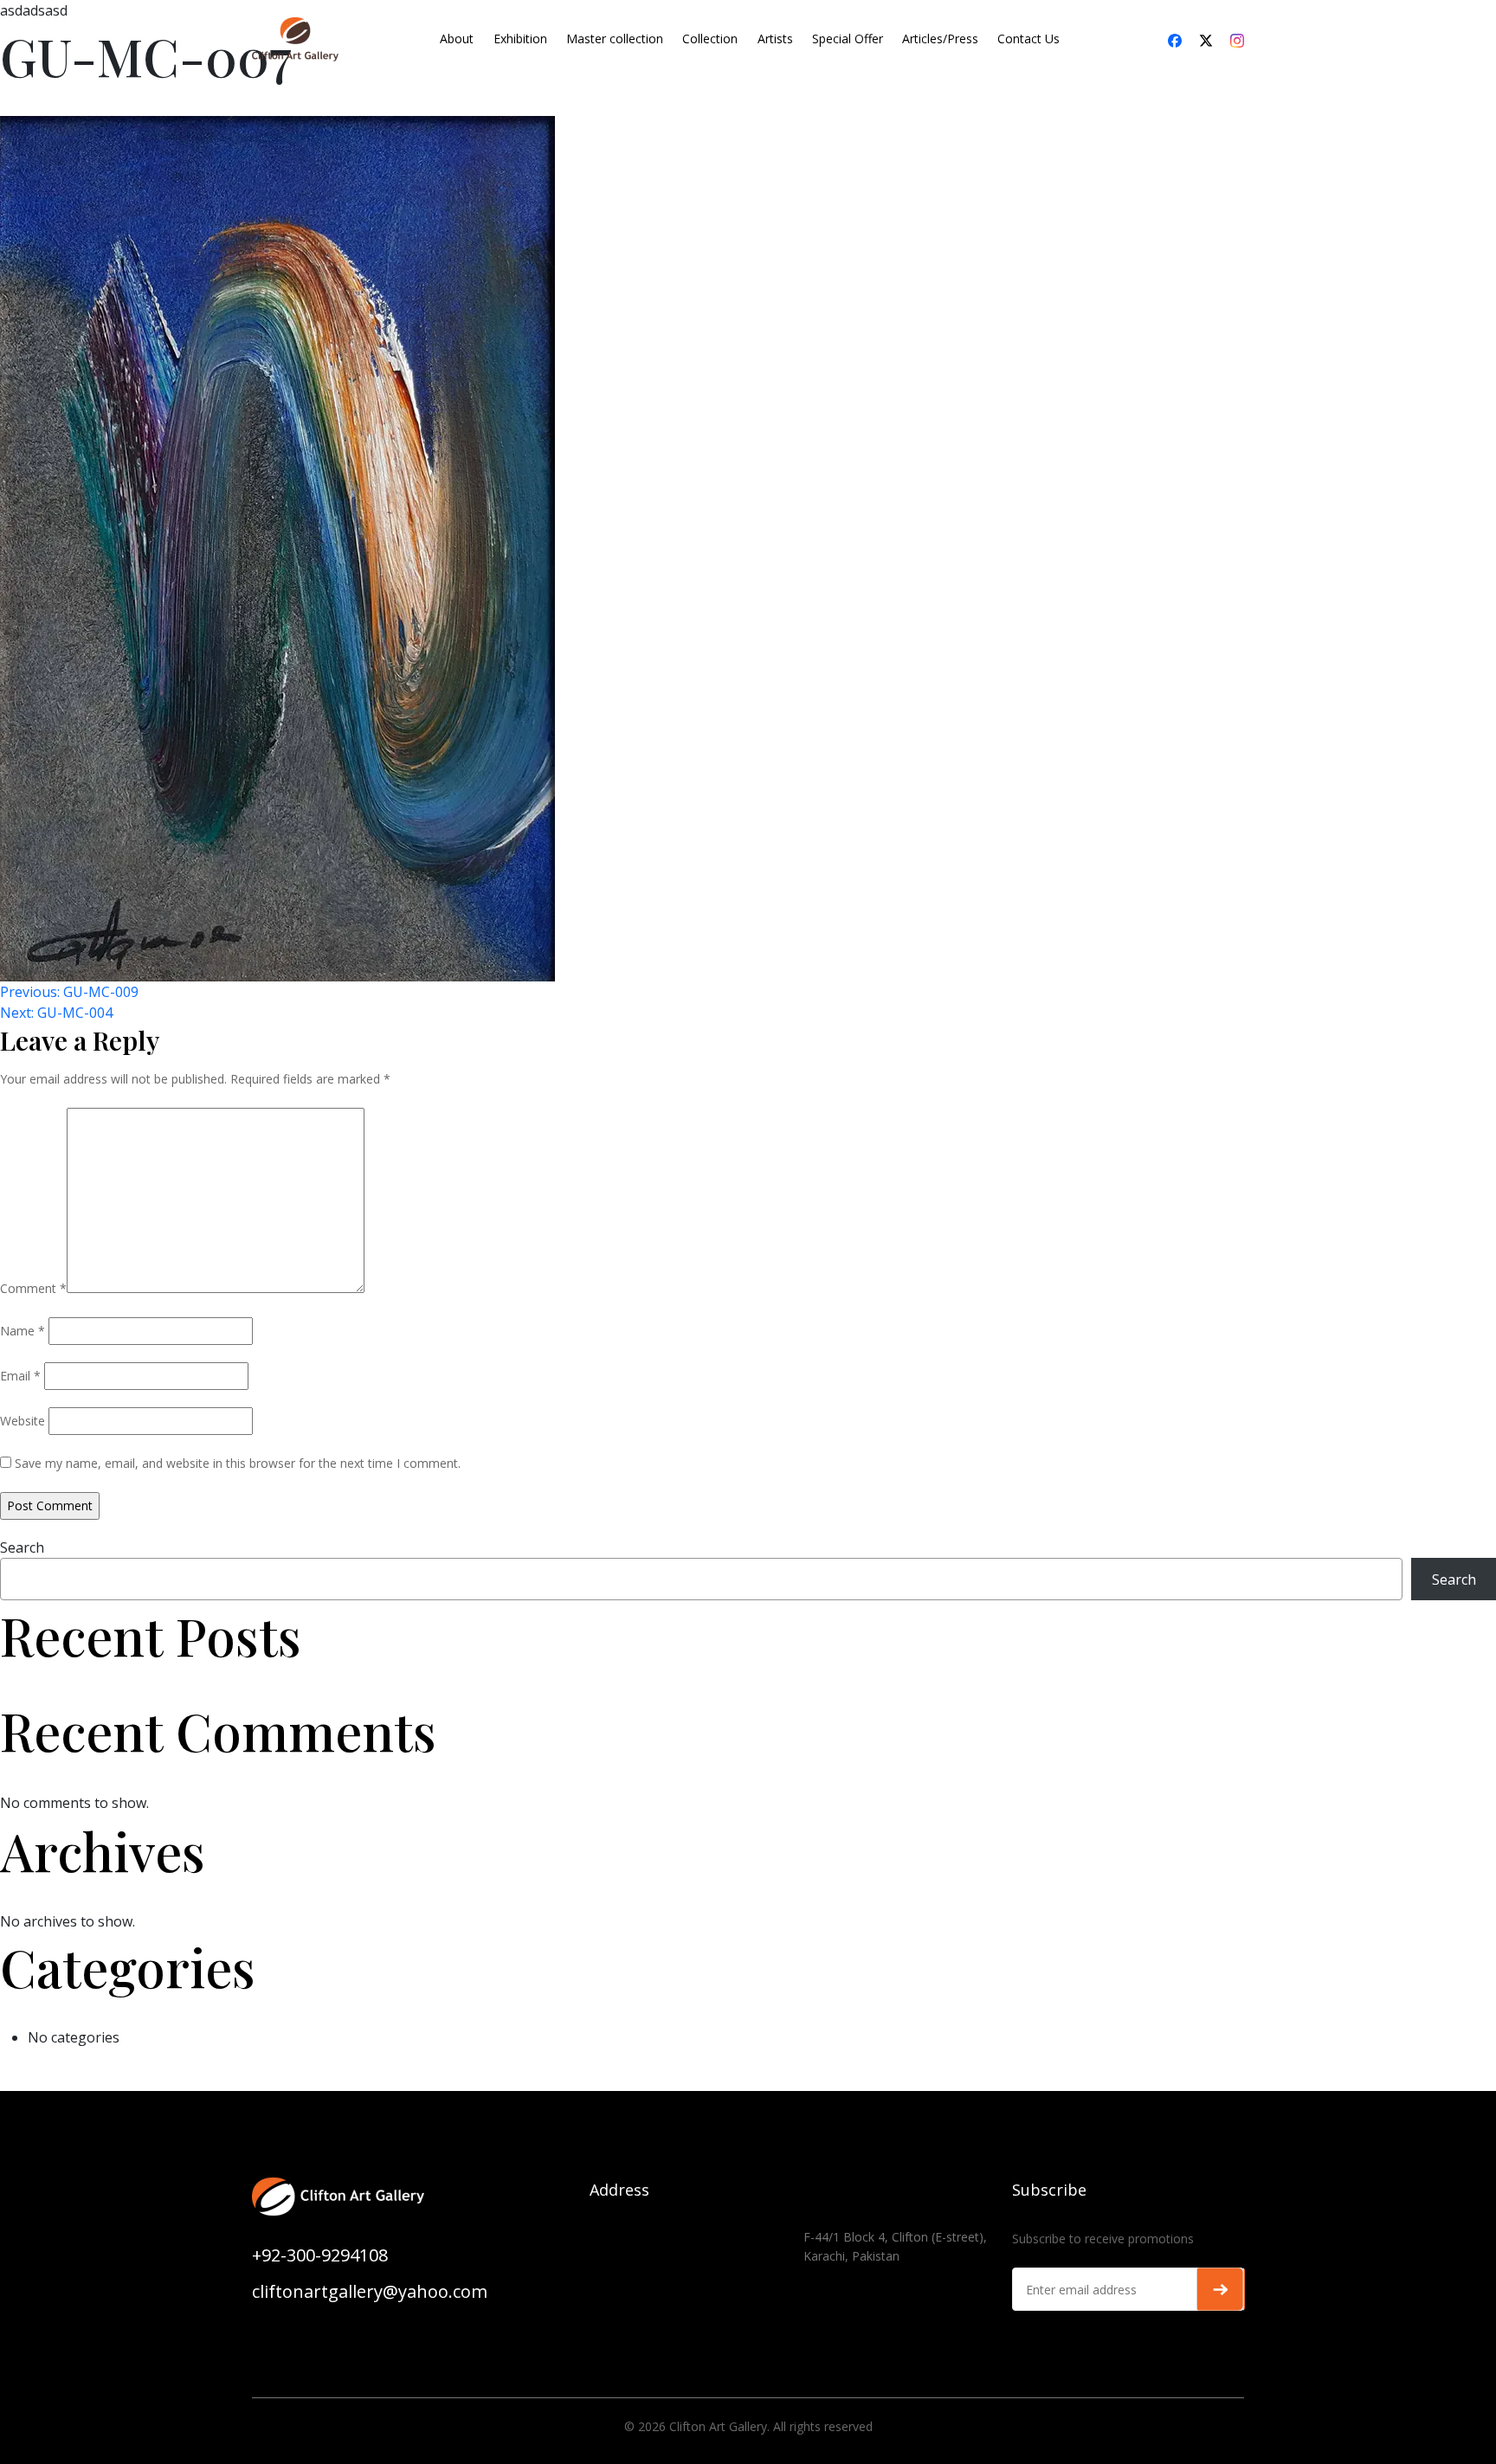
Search (22, 1547)
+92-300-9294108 (320, 2255)
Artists (775, 39)
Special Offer (848, 39)
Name (23, 1331)
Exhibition (520, 39)
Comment (33, 1288)
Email (20, 1376)
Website (23, 1421)
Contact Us (1028, 39)
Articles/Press (940, 39)
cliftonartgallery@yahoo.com (370, 2291)
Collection (710, 39)
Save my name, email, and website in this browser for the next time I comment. (238, 1463)
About (457, 39)
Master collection (615, 39)
